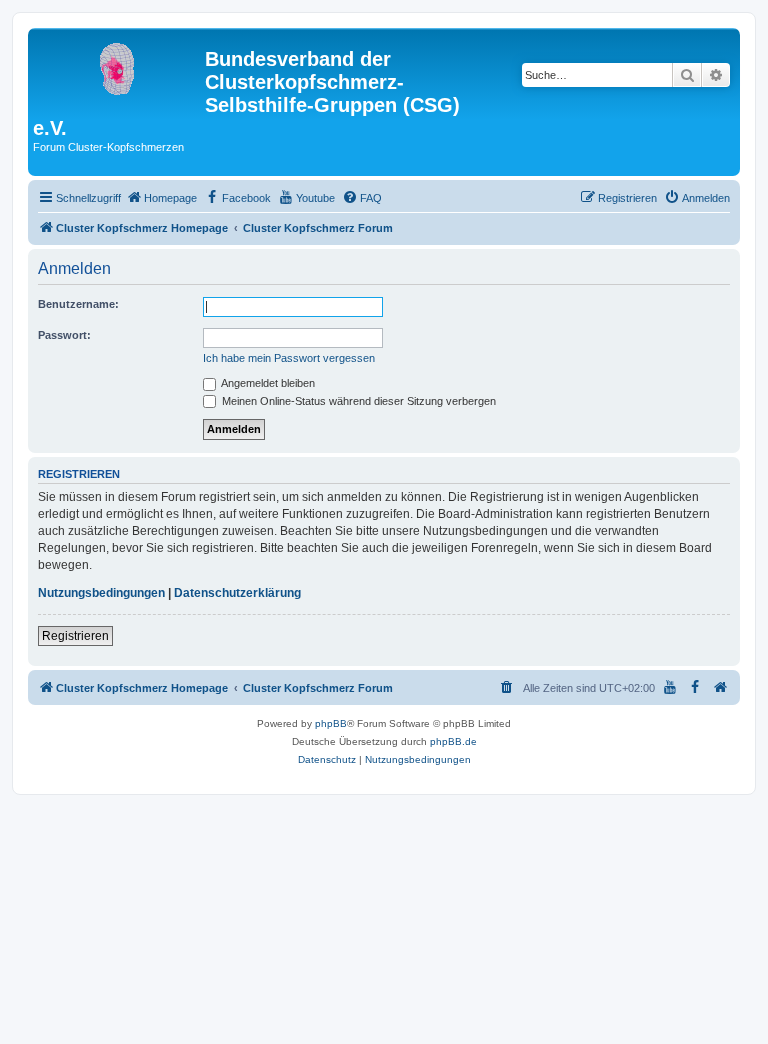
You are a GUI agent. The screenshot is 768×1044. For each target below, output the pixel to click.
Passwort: (64, 335)
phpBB (331, 723)
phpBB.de (453, 741)
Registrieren (75, 636)
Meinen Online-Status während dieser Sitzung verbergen (357, 401)
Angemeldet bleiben (267, 383)
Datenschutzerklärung (237, 593)
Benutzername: (78, 304)
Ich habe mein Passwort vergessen (289, 358)
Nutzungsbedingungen (101, 593)
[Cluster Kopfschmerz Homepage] (119, 65)
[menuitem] (161, 198)
